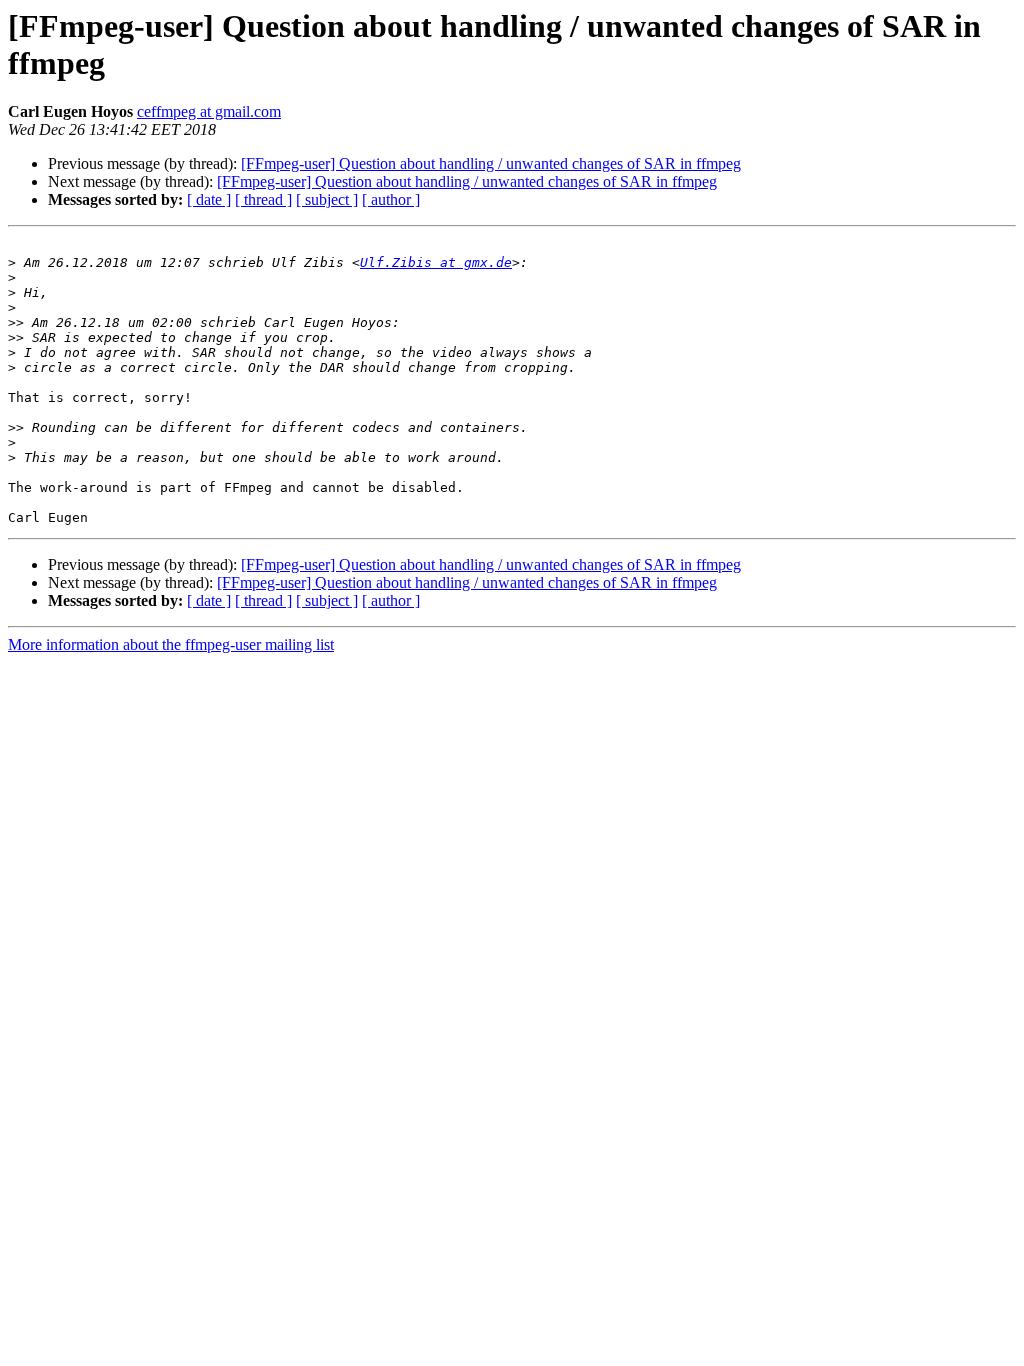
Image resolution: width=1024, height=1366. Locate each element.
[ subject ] (327, 199)
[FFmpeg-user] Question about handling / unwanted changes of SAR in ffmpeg (491, 163)
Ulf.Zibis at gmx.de (436, 262)
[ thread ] (263, 199)
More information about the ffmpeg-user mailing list (171, 644)
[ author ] (391, 199)
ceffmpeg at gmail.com (209, 111)
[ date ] (209, 199)
